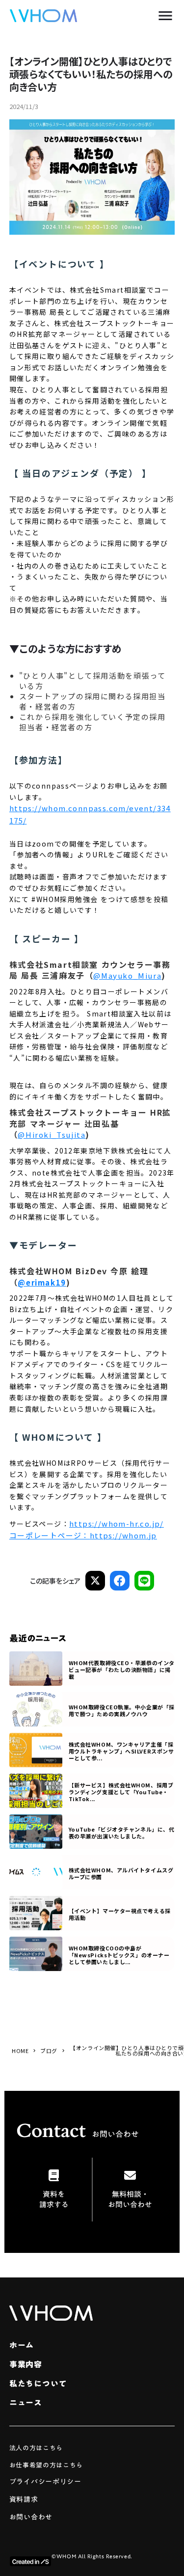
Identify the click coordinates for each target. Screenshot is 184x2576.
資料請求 (24, 2500)
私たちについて (38, 2384)
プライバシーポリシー (45, 2482)
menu (165, 16)
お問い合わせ (31, 2517)
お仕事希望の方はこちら (46, 2466)
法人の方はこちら (36, 2448)
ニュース (26, 2403)
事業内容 (26, 2364)
